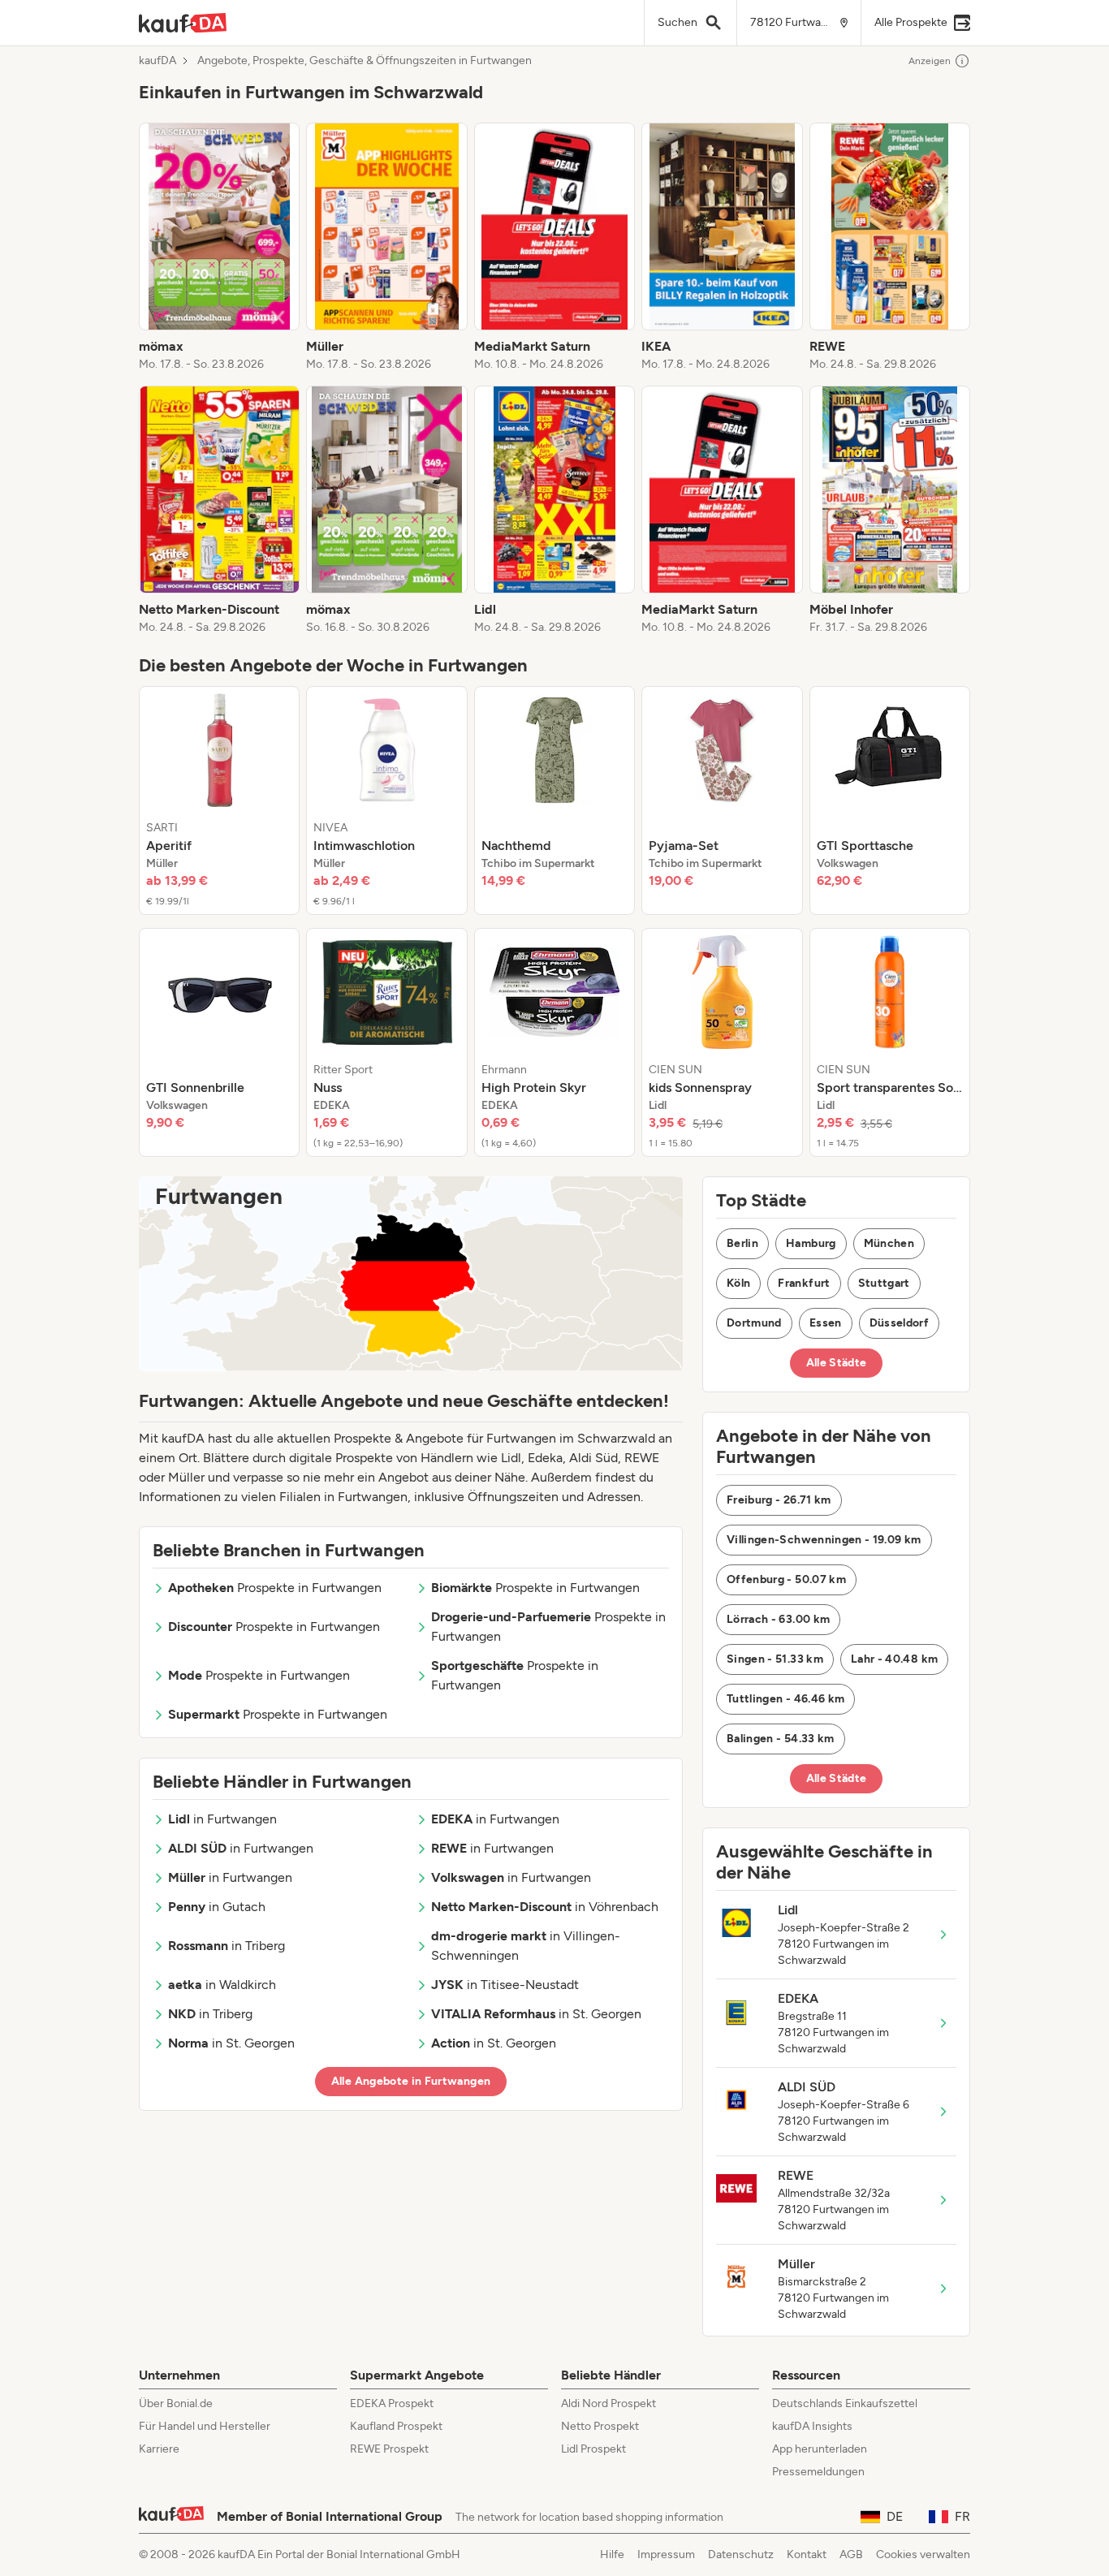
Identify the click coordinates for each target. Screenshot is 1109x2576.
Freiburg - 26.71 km (779, 1500)
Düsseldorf (900, 1323)
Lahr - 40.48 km (894, 1659)
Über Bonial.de (176, 2403)
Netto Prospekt (600, 2426)
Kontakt (807, 2554)
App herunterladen (820, 2449)
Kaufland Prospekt (396, 2426)
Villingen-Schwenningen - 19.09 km (824, 1540)
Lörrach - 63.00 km (778, 1619)
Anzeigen (930, 61)
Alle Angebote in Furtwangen (411, 2081)
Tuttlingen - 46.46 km (785, 1699)
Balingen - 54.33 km (781, 1739)
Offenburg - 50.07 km (786, 1579)
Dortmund (754, 1323)
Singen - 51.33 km (775, 1659)
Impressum (666, 2554)
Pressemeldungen (818, 2472)
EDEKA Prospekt (392, 2403)
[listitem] (219, 248)
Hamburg (811, 1243)
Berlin (742, 1243)
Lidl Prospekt (593, 2449)
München (889, 1243)
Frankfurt (804, 1283)
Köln (738, 1283)
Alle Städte (837, 1363)
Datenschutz (741, 2554)
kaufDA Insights (812, 2426)
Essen (826, 1323)
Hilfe (612, 2554)
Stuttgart (884, 1283)
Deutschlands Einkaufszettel (845, 2403)
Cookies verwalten (923, 2554)
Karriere (159, 2449)
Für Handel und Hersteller (205, 2426)
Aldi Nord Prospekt (608, 2403)
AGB (851, 2554)
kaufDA (158, 61)
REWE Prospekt (389, 2449)
